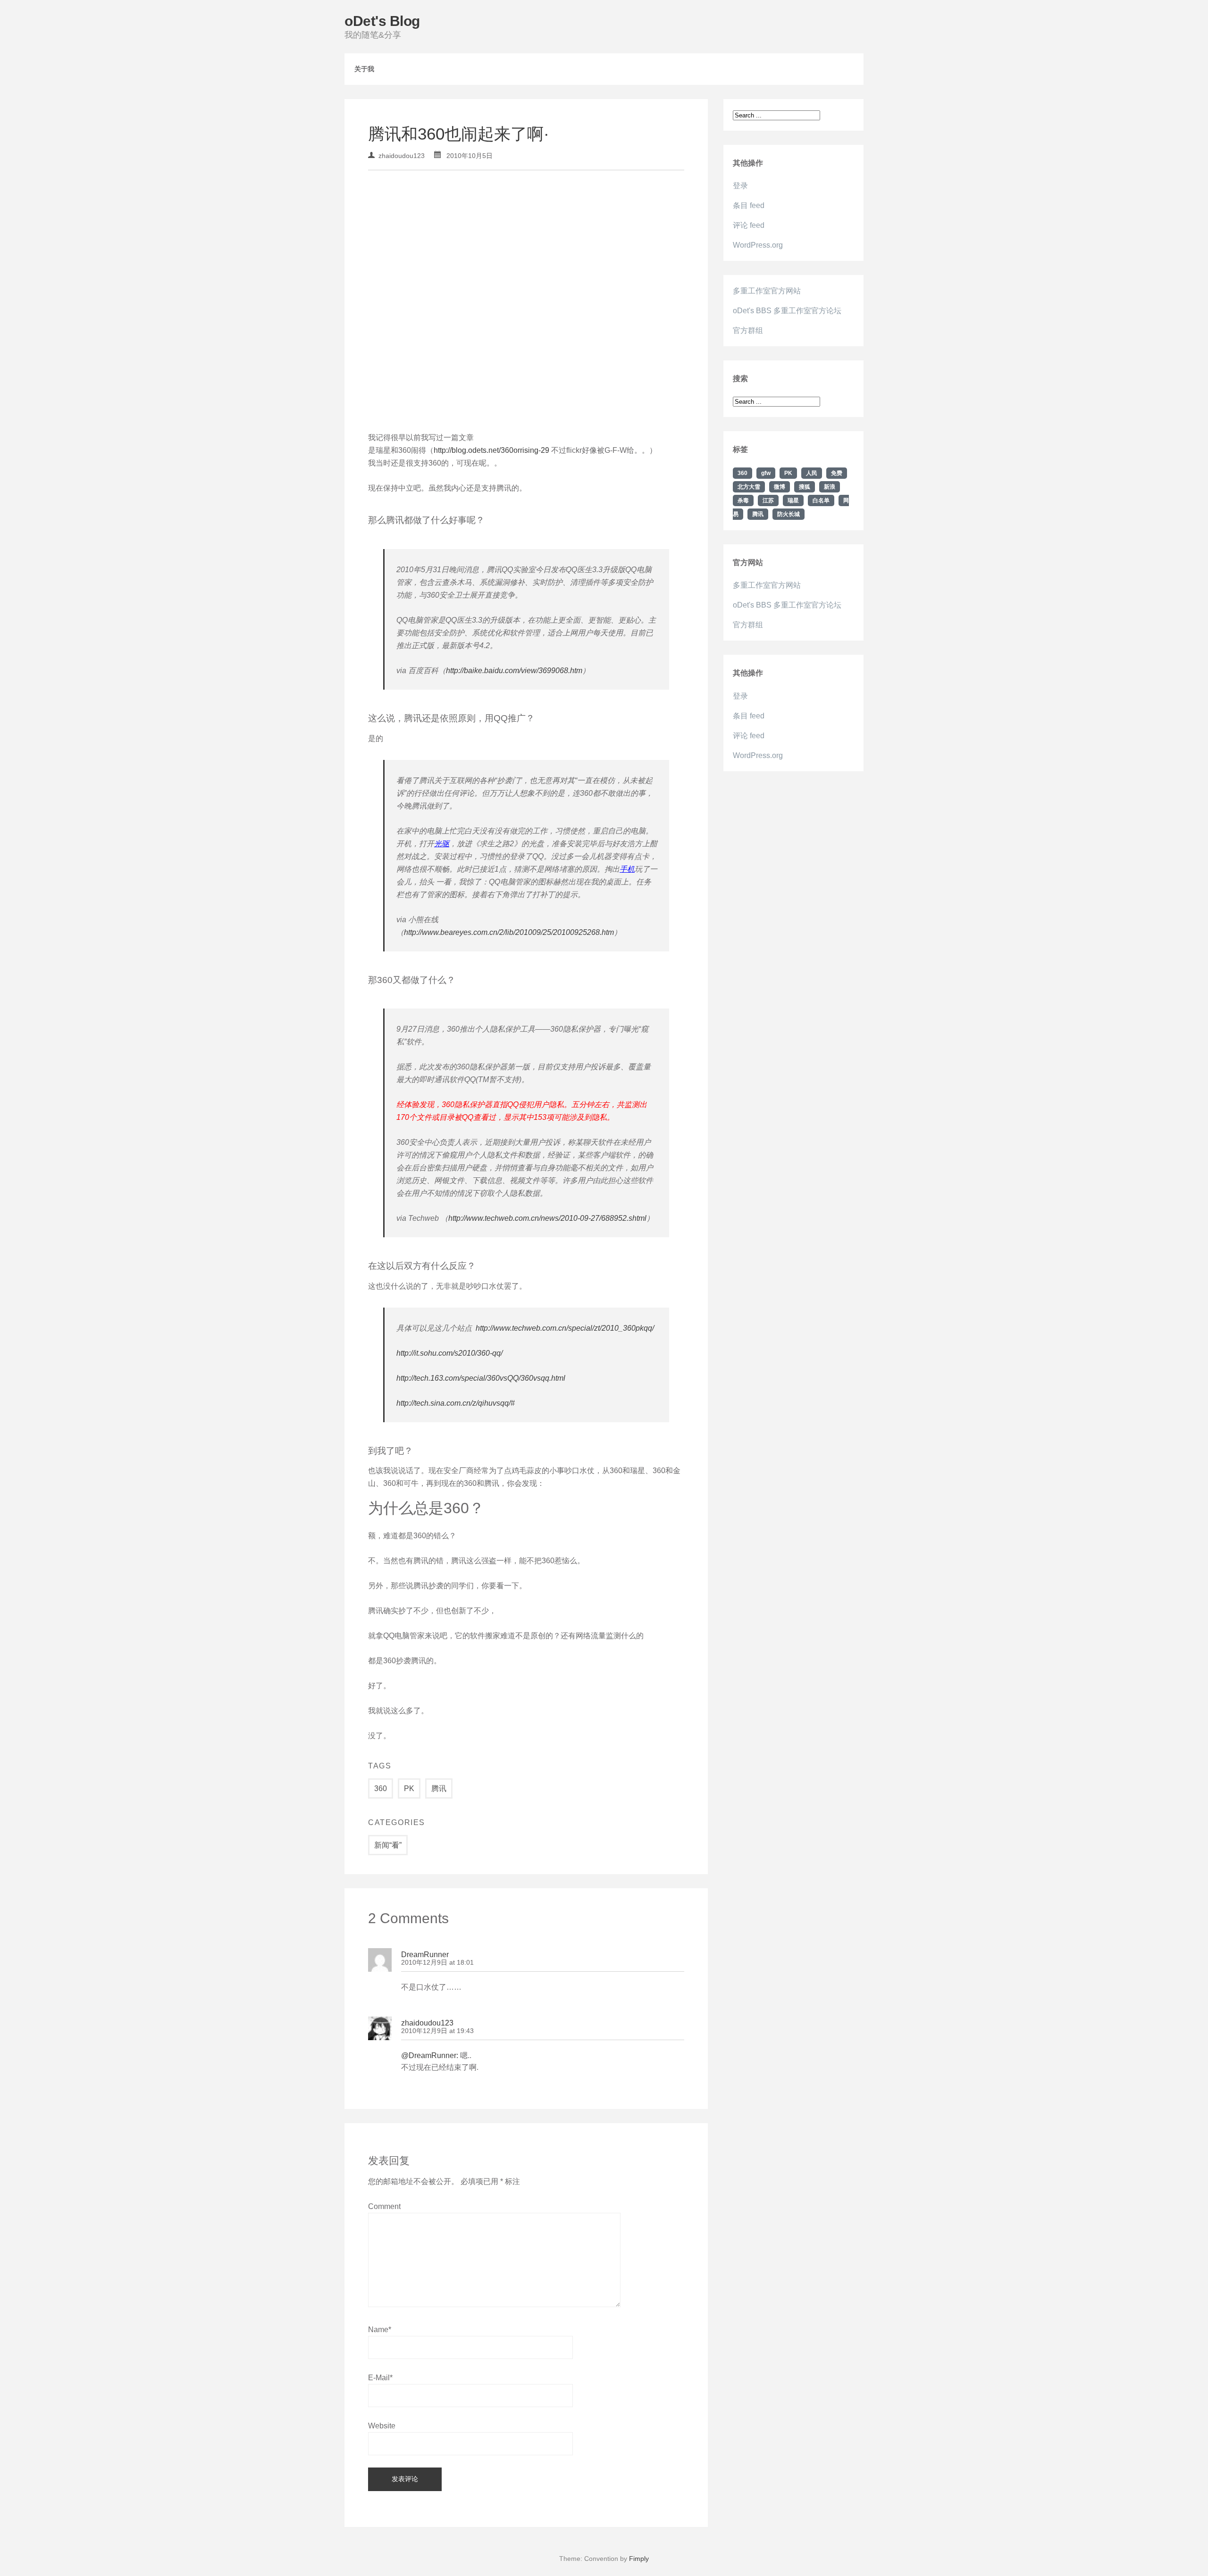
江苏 (768, 500)
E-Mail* (380, 2378)
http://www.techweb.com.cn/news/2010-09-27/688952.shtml (547, 1218)
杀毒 (743, 500)
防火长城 (789, 514)
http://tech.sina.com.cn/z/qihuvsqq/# (456, 1403)
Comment (384, 2206)
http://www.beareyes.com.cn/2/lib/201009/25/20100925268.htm (509, 932)
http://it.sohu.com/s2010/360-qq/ (449, 1353)
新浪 (830, 487)
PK (409, 1788)
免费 (837, 473)
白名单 (821, 500)
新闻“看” (388, 1845)
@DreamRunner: (430, 2055)
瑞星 (793, 500)
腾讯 (439, 1788)
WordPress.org (758, 245)
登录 (740, 186)
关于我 (364, 69)
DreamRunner (425, 1955)
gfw (766, 473)
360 (381, 1788)
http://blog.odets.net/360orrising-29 (491, 450)
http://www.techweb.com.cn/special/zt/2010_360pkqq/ (565, 1328)
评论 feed (749, 225)
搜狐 (805, 487)
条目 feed (749, 205)
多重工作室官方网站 (767, 291)
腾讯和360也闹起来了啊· (459, 134)
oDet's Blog (382, 21)
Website (382, 2426)
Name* (380, 2330)
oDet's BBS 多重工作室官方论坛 (787, 311)
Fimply (639, 2559)
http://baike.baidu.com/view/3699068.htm (514, 671)
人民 (812, 473)
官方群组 (748, 330)
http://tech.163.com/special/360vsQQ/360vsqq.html (481, 1378)
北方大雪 (749, 487)
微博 (780, 487)
